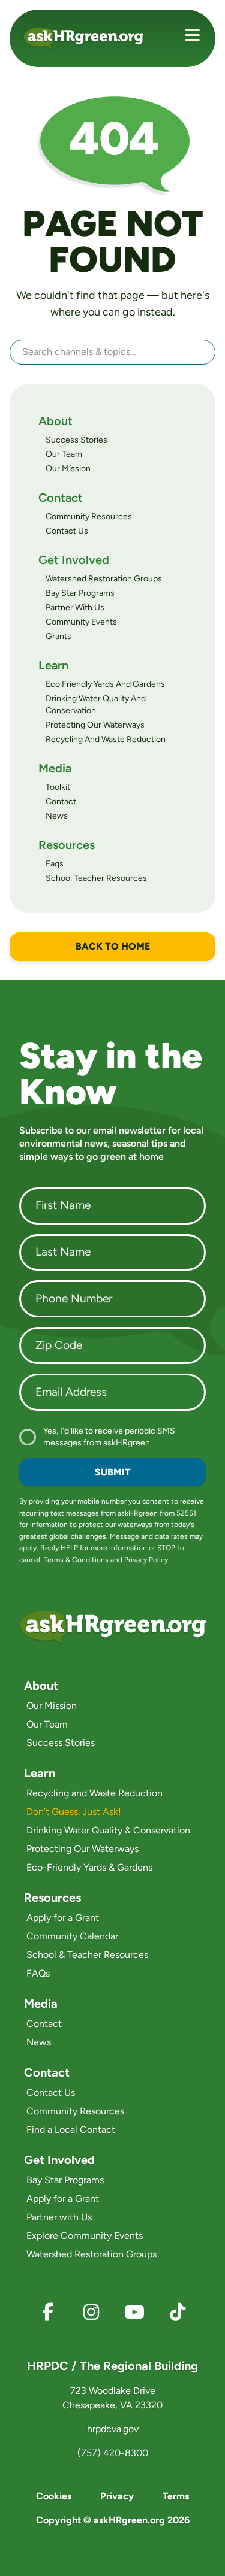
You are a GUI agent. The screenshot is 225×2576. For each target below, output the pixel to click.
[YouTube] (134, 2312)
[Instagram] (91, 2312)
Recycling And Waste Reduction (106, 739)
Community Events (81, 622)
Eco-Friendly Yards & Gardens (89, 1867)
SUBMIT (113, 1472)
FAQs (38, 1973)
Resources (67, 845)
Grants (58, 636)
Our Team (64, 454)
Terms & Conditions (76, 1560)
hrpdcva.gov (113, 2429)
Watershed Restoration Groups (104, 579)
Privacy (117, 2496)
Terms (176, 2496)
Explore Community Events (85, 2236)
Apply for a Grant (63, 1918)
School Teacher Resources (96, 878)
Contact (61, 498)
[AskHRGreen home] (98, 37)
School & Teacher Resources (87, 1955)
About (55, 421)
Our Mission (68, 469)
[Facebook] (48, 2312)
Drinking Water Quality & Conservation (108, 1830)
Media (55, 768)
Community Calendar (72, 1936)
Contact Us (67, 531)
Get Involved (74, 560)
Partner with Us (59, 2217)
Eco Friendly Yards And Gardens (105, 684)
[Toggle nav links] (192, 37)
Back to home (113, 946)
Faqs (55, 864)
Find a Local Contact (71, 2130)
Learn (53, 665)
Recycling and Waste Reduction (94, 1793)
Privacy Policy (146, 1560)
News (57, 816)
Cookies (54, 2496)
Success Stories (76, 440)
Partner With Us (75, 607)
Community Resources (89, 516)
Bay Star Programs (80, 593)
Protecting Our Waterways (95, 725)
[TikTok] (178, 2312)
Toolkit (58, 787)
